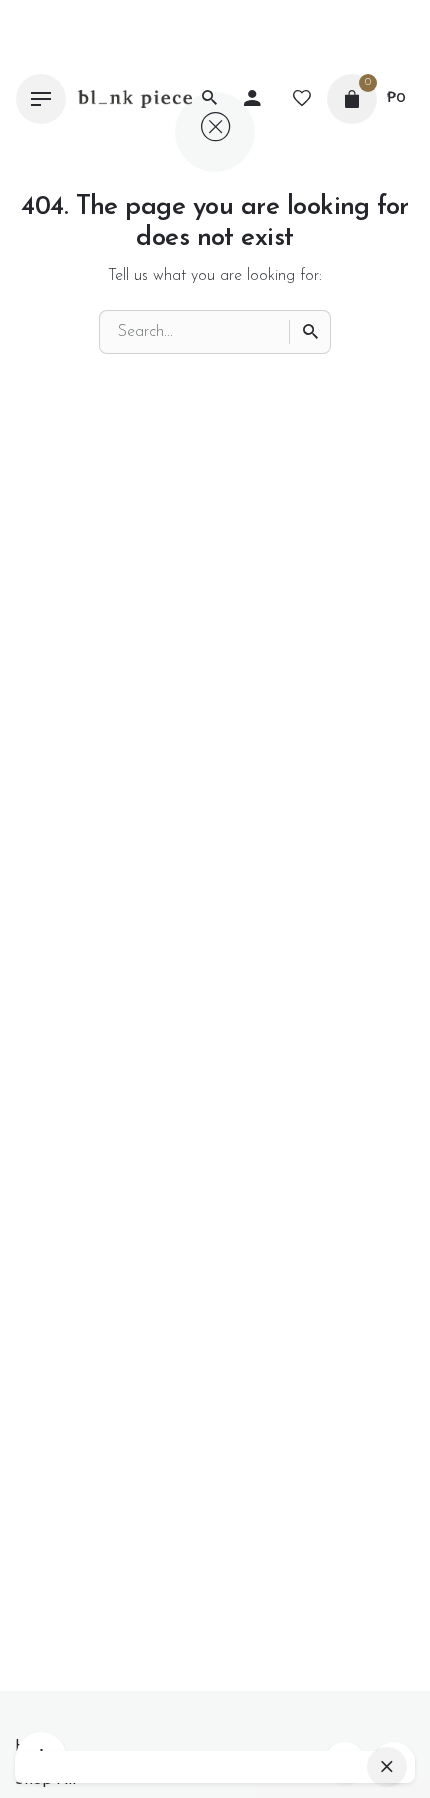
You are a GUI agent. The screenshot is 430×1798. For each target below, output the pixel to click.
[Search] (310, 332)
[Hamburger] (41, 99)
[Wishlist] (302, 99)
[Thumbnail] (135, 99)
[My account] (252, 99)
